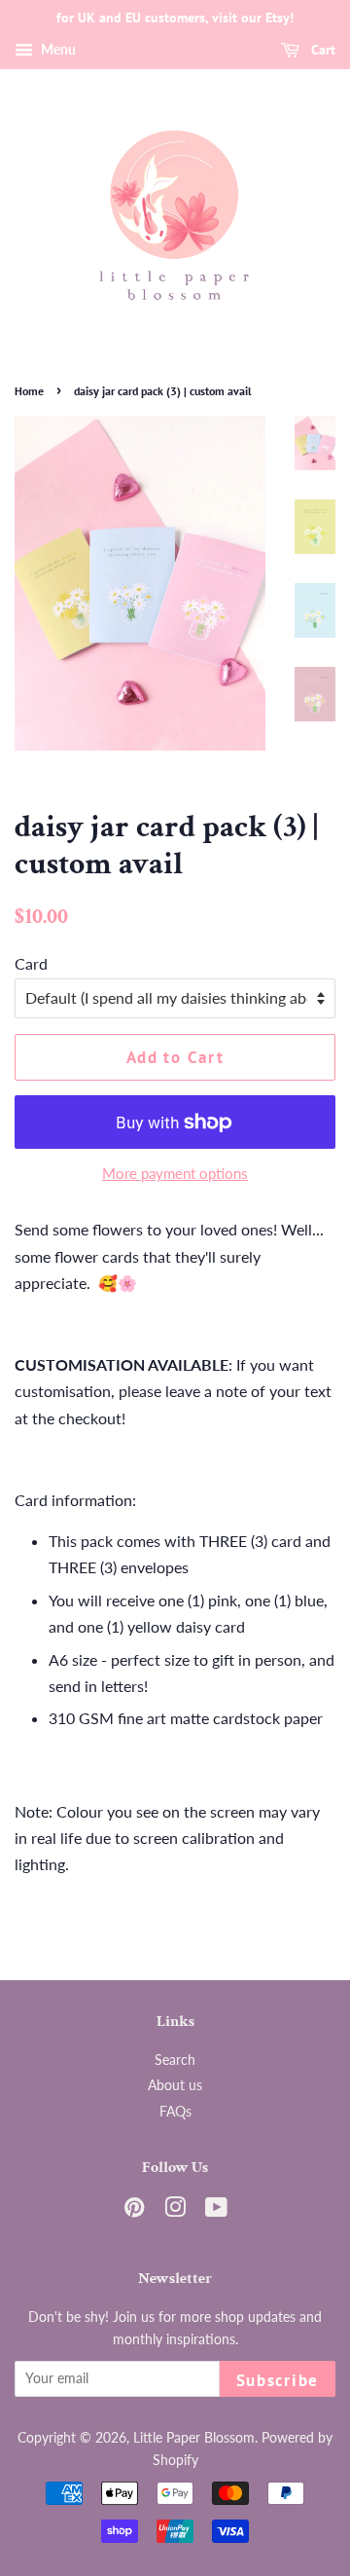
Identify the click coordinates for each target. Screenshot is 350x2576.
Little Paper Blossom (194, 2438)
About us (175, 2085)
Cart (321, 50)
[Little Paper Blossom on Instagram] (175, 2211)
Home (29, 391)
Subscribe (278, 2380)
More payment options (175, 1173)
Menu (57, 49)
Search (175, 2060)
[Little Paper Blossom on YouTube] (216, 2211)
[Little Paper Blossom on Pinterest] (134, 2211)
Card (31, 963)
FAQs (175, 2112)
